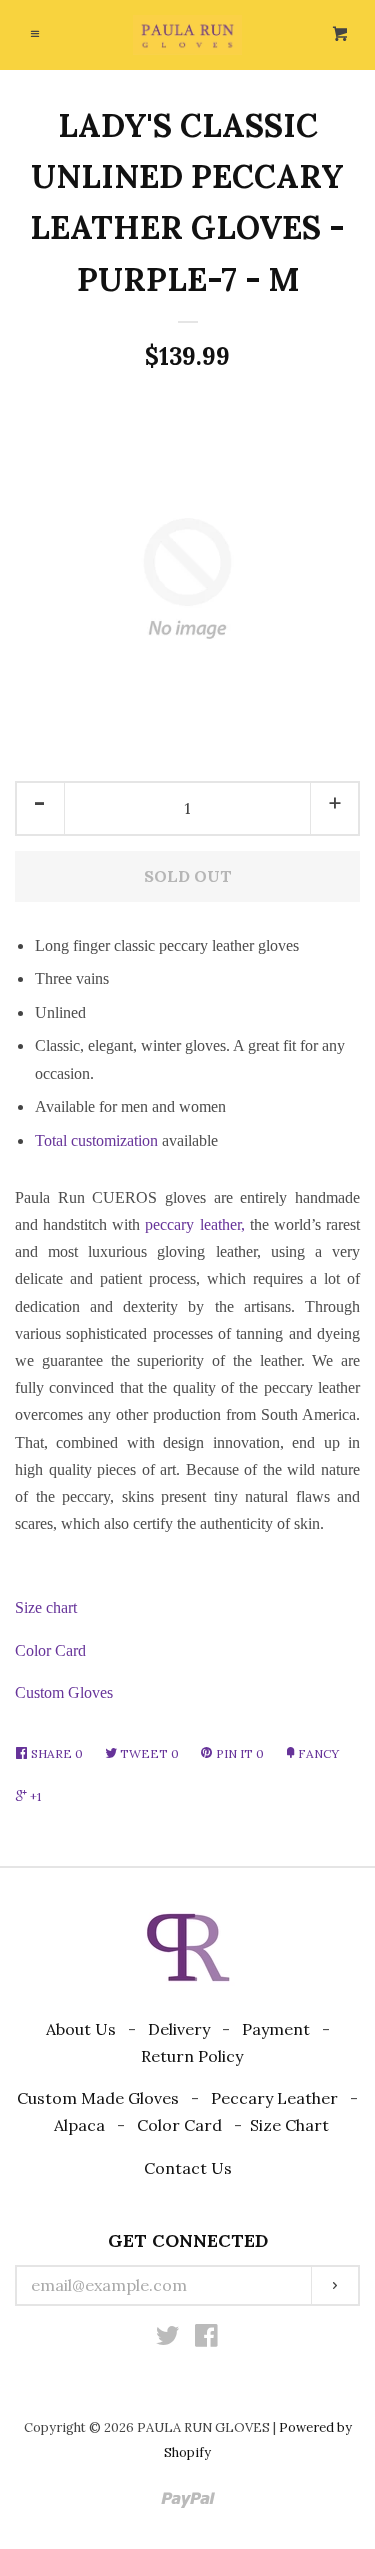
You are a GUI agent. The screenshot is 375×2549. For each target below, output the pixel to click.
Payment (276, 2029)
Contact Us (188, 2168)
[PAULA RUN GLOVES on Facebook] (206, 2339)
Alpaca (79, 2125)
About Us (81, 2029)
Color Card (50, 1650)
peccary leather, (194, 1224)
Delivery (179, 2029)
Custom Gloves (64, 1692)
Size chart (46, 1607)
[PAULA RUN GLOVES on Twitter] (168, 2339)
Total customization (96, 1140)
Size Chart (289, 2125)
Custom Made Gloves (98, 2098)
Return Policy (192, 2056)
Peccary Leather (274, 2098)
